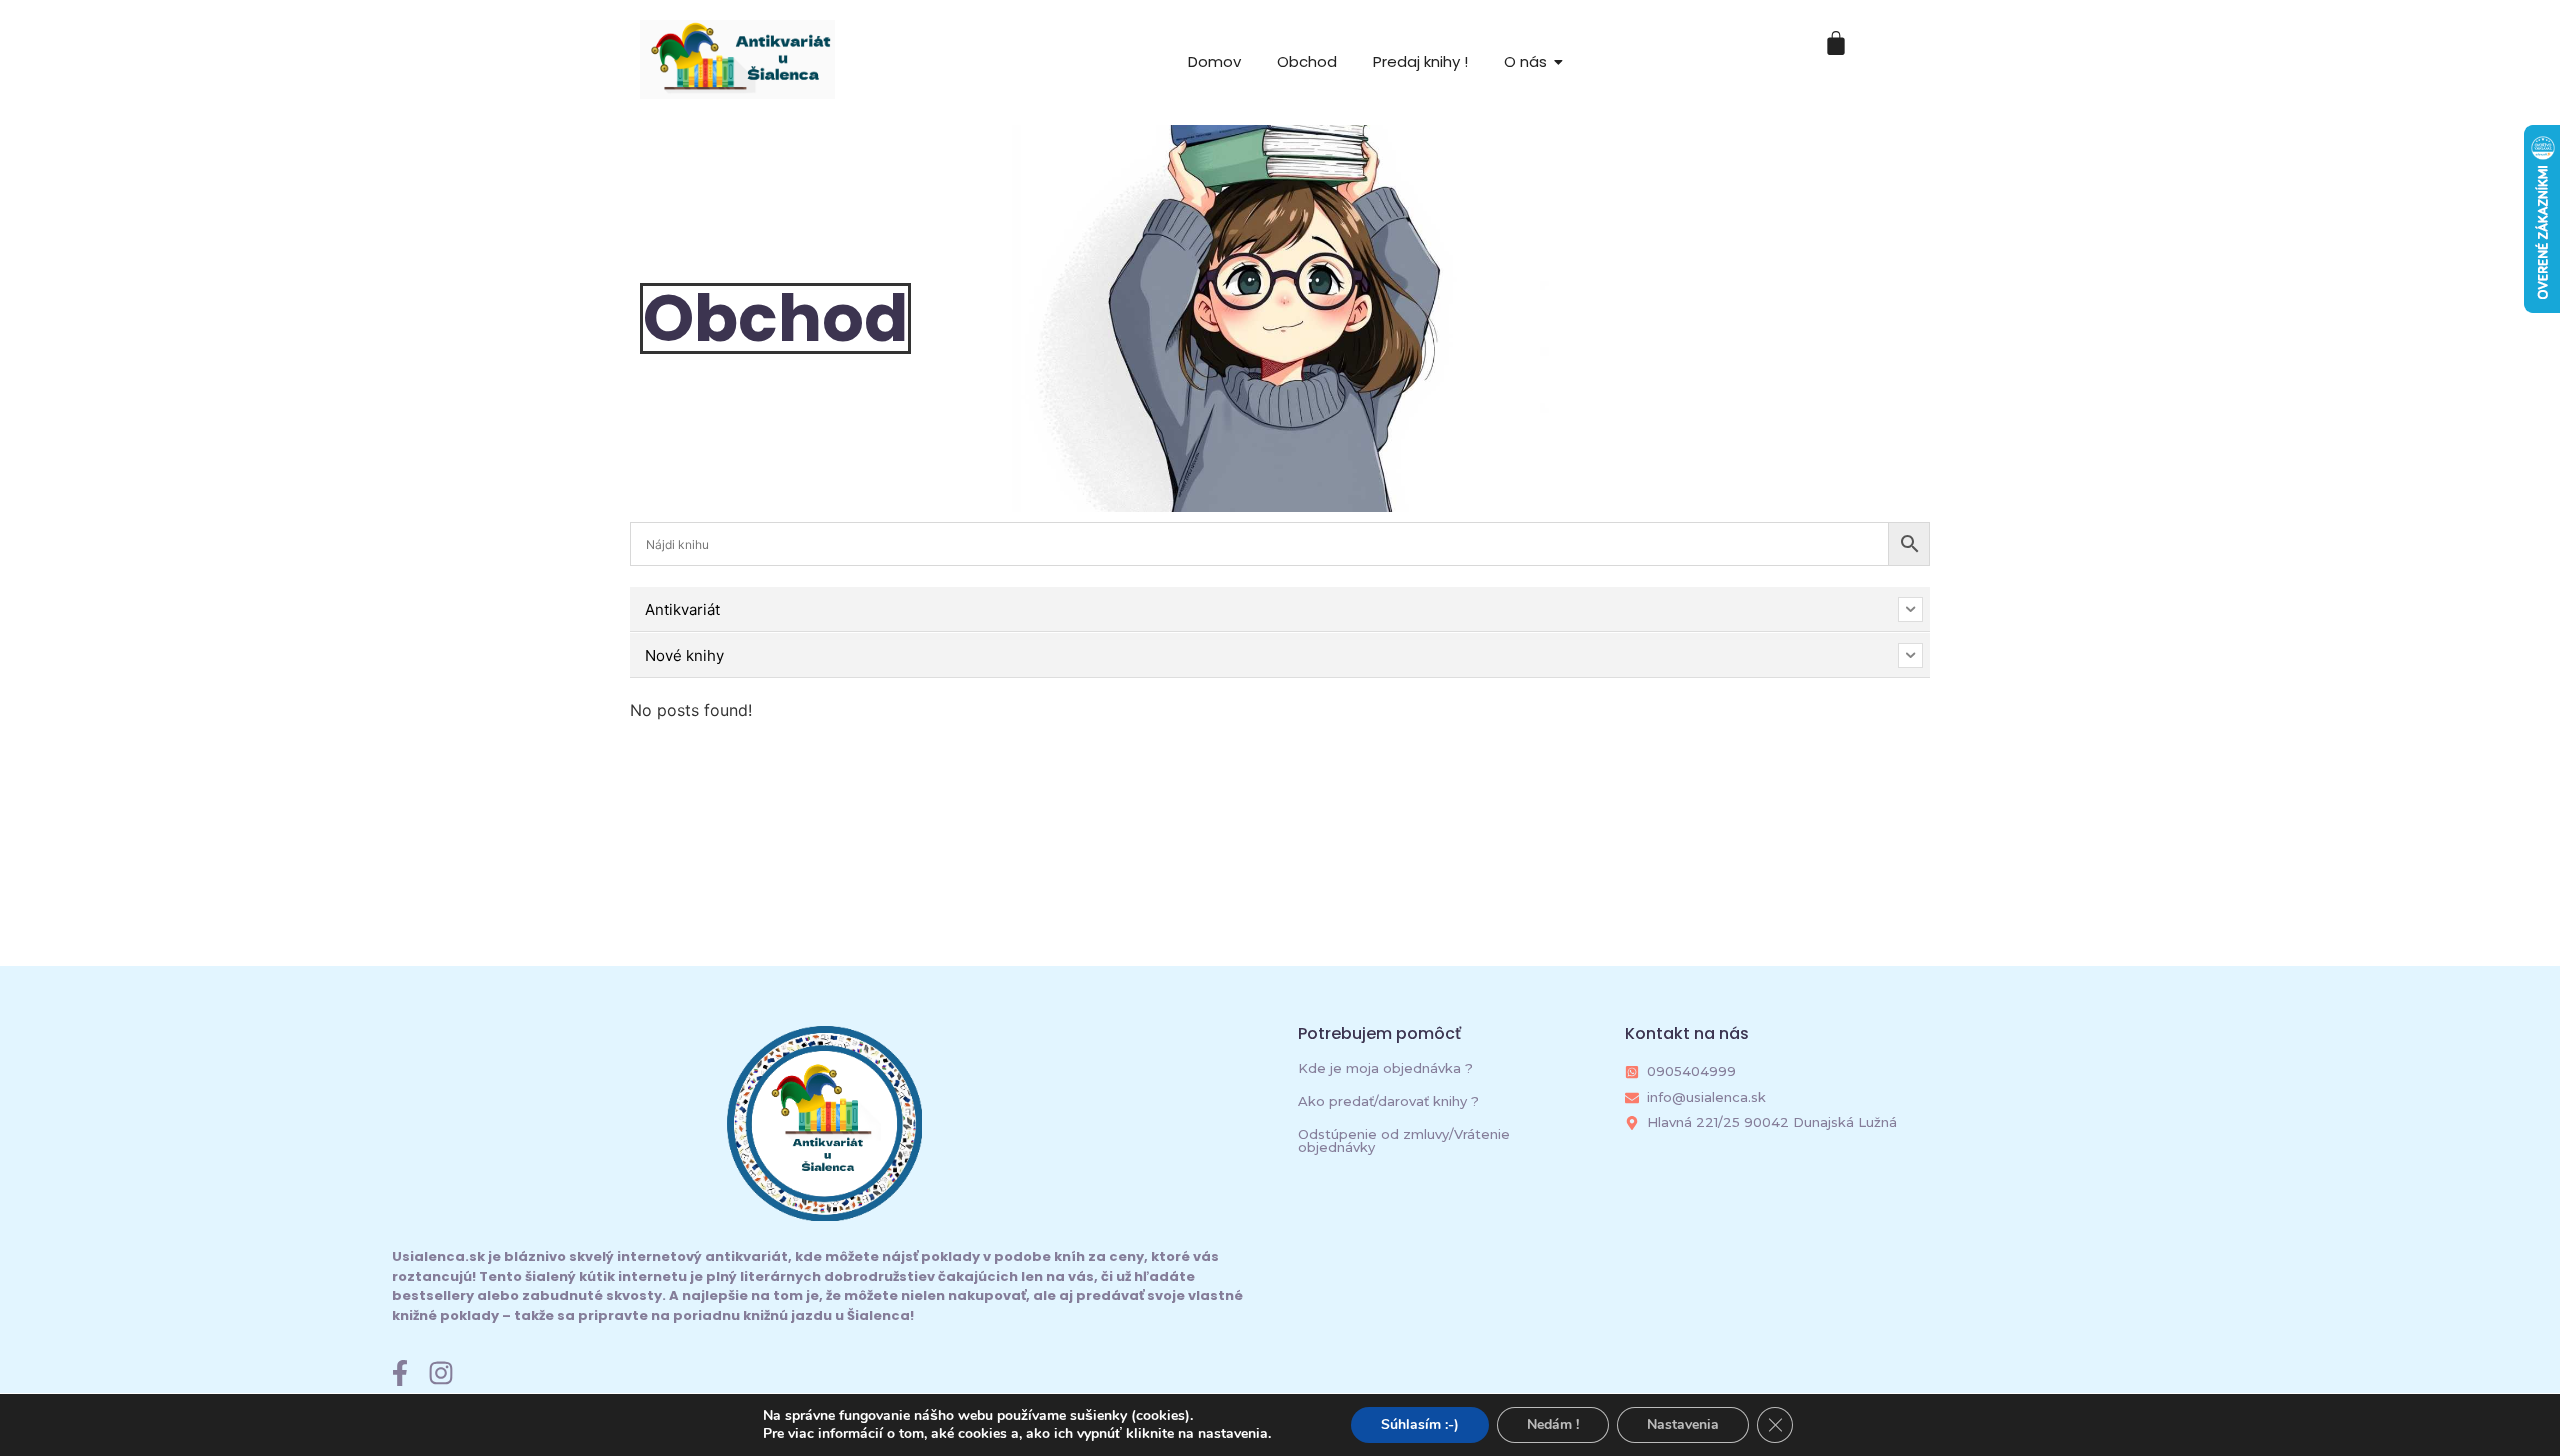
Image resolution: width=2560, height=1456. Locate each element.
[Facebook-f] (400, 1373)
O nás (1525, 61)
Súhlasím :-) (1420, 1424)
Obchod (1307, 61)
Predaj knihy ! (1420, 61)
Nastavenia (1683, 1424)
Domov (1214, 61)
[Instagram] (441, 1373)
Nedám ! (1553, 1424)
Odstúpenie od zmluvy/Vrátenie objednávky (1404, 1140)
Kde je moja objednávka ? (1385, 1068)
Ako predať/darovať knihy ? (1388, 1101)
